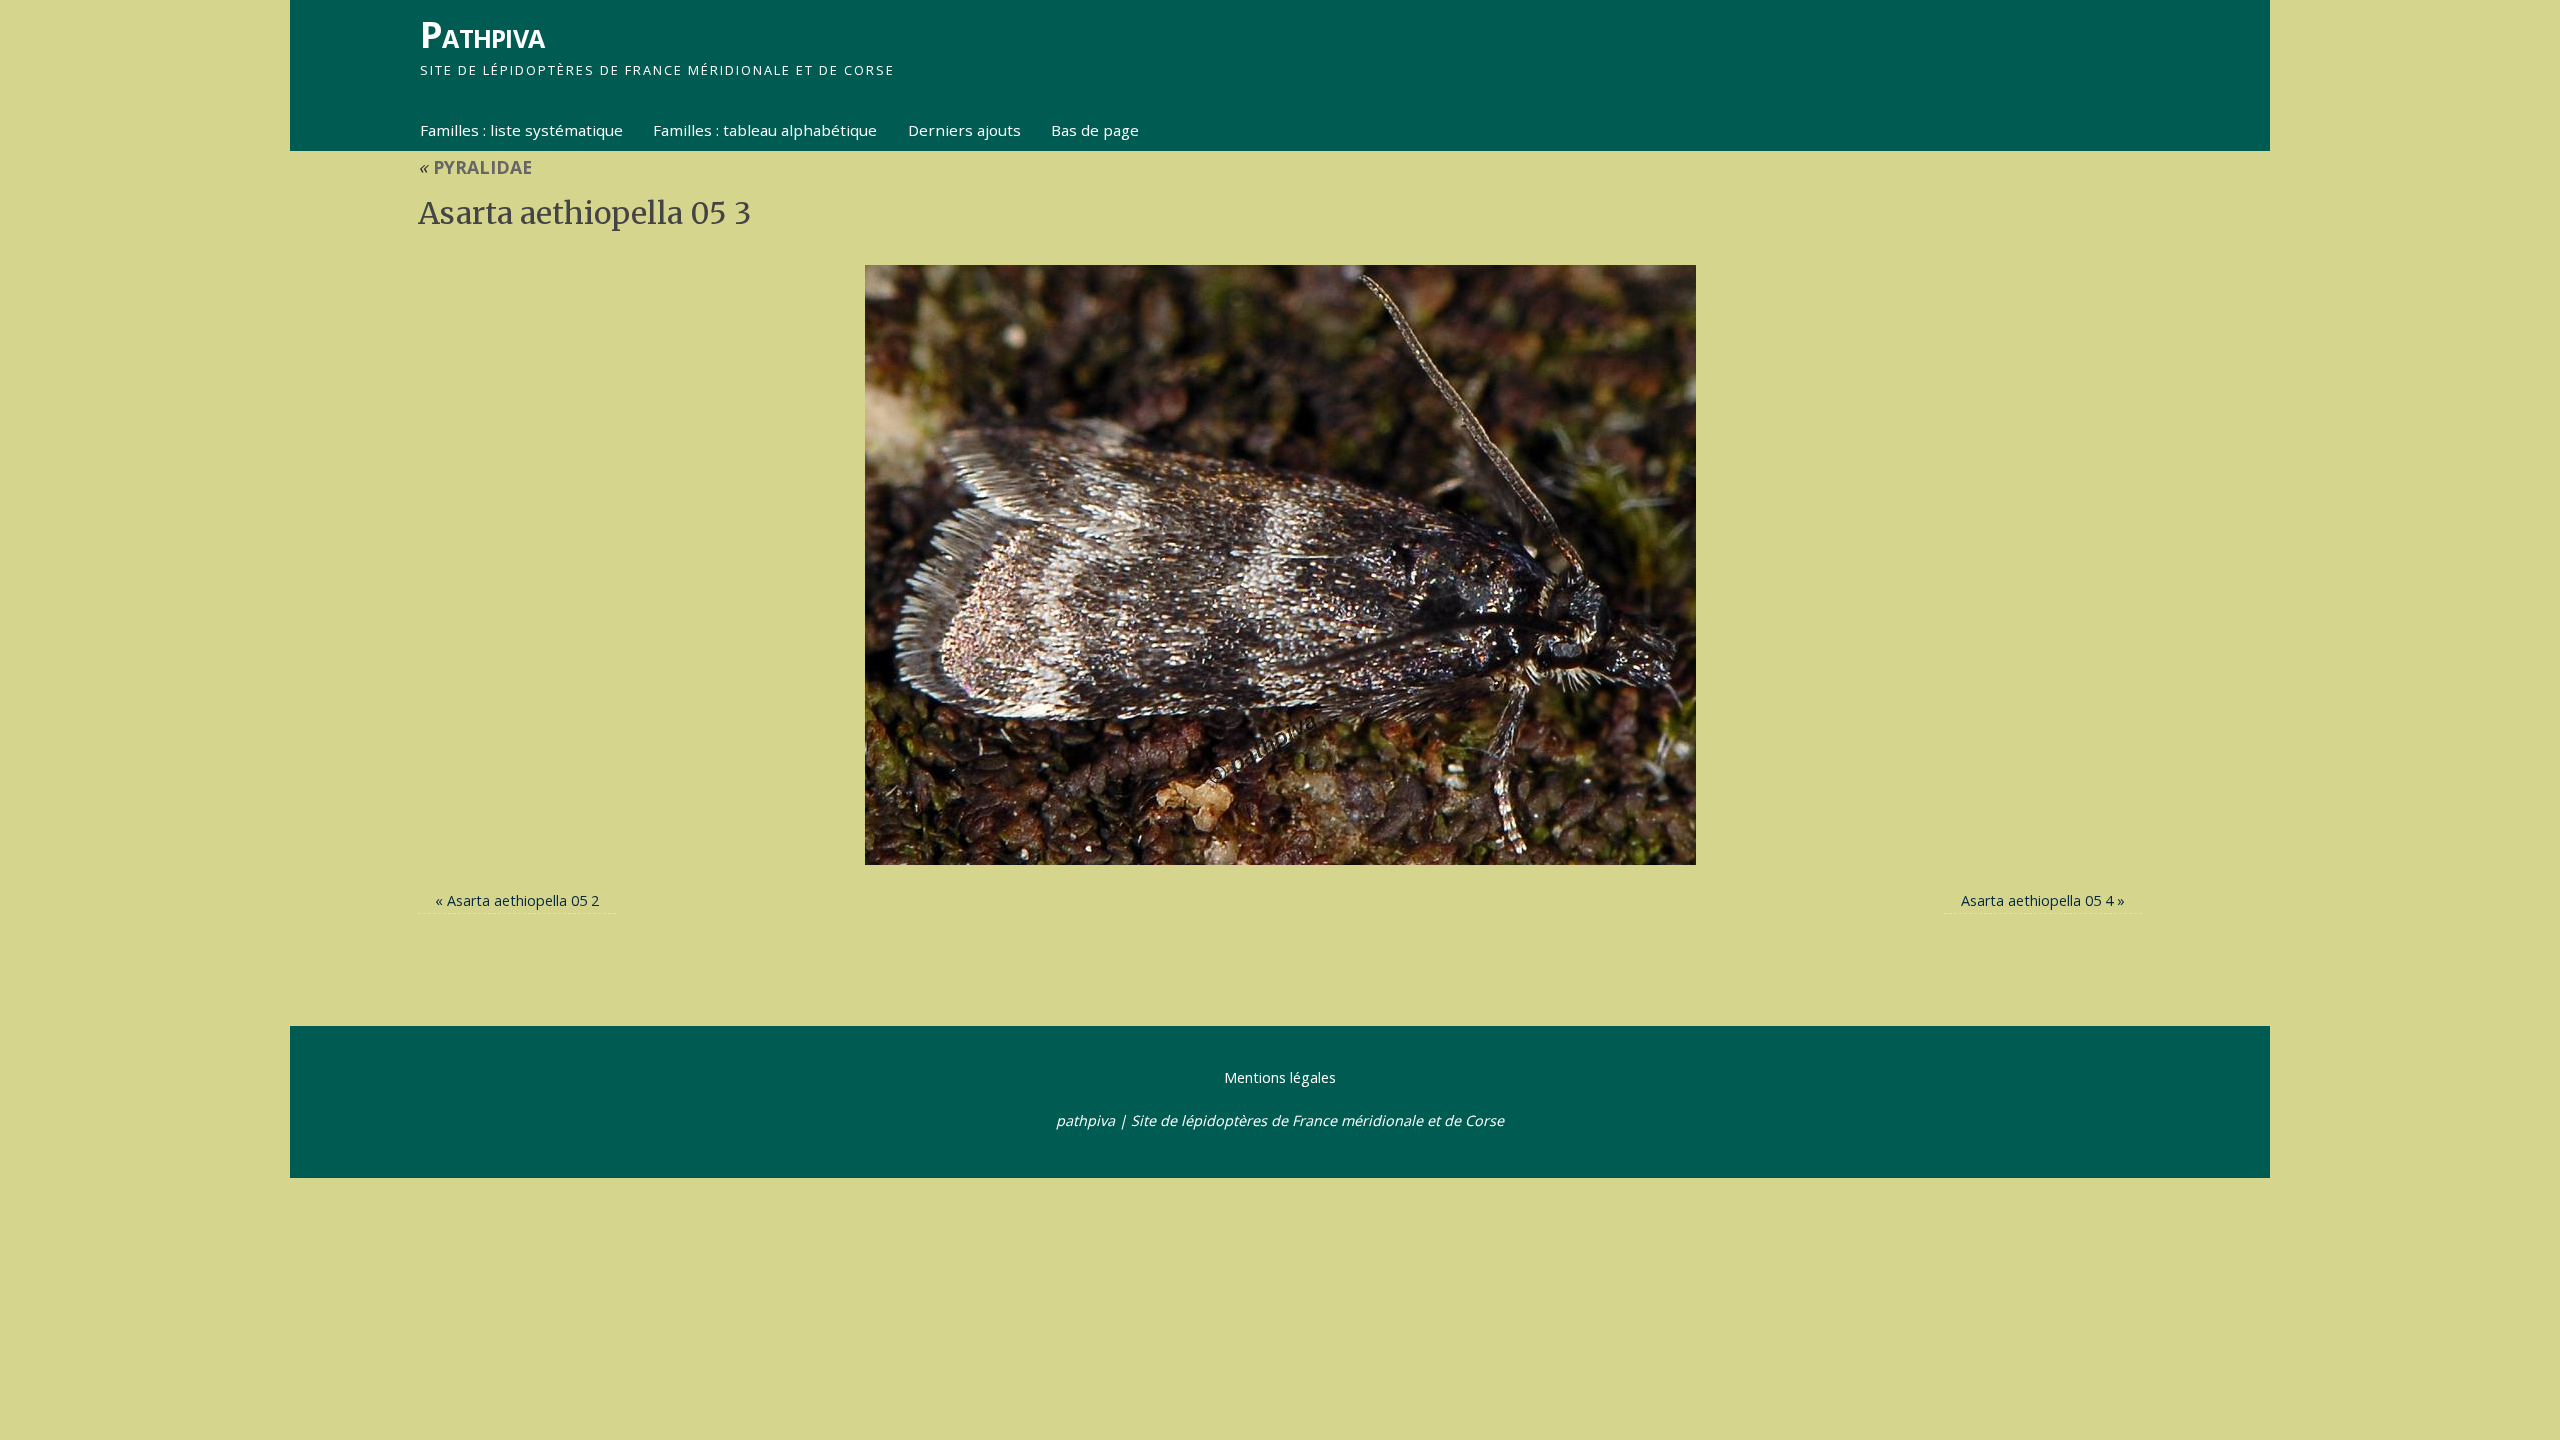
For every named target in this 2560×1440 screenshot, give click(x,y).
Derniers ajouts (964, 130)
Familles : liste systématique (521, 130)
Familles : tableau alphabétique (765, 130)
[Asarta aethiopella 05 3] (1280, 565)
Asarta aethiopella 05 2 (523, 900)
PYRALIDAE (475, 167)
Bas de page (1095, 130)
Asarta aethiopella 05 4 (2037, 900)
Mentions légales (1280, 1077)
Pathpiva (482, 34)
